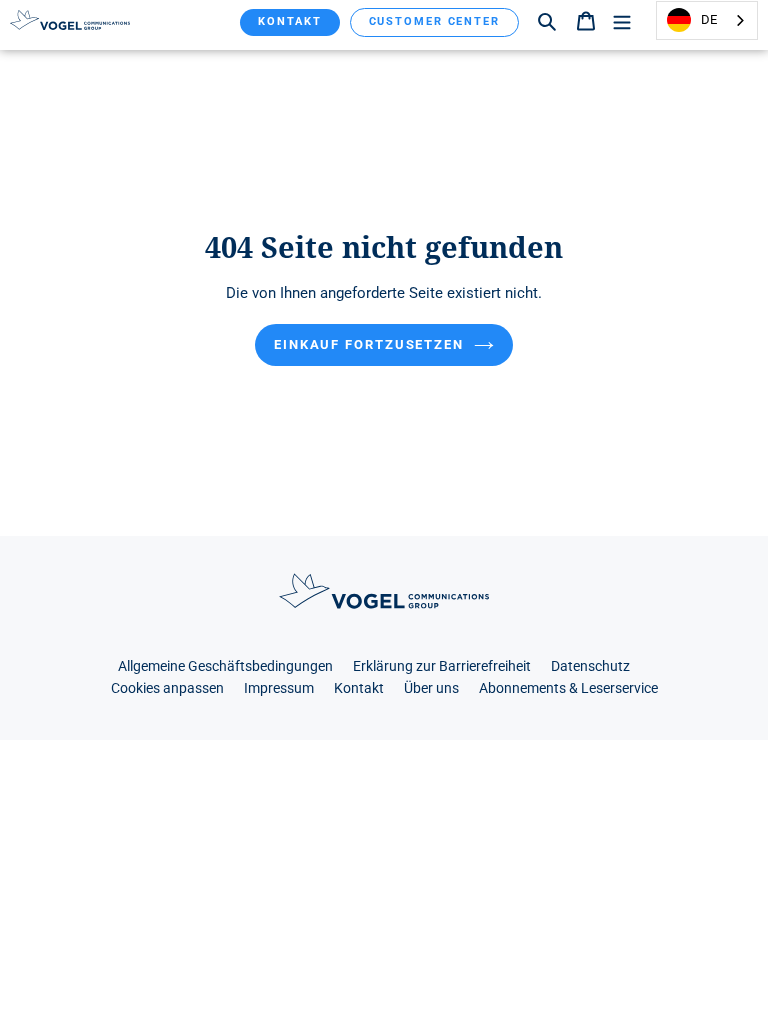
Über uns (431, 688)
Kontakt (289, 21)
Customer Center (435, 21)
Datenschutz (590, 666)
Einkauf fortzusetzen (369, 344)
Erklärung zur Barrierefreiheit (442, 666)
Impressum (279, 688)
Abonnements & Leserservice (568, 688)
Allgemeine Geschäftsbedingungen (225, 666)
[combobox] (707, 20)
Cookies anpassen (167, 688)
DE (709, 19)
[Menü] (622, 20)
